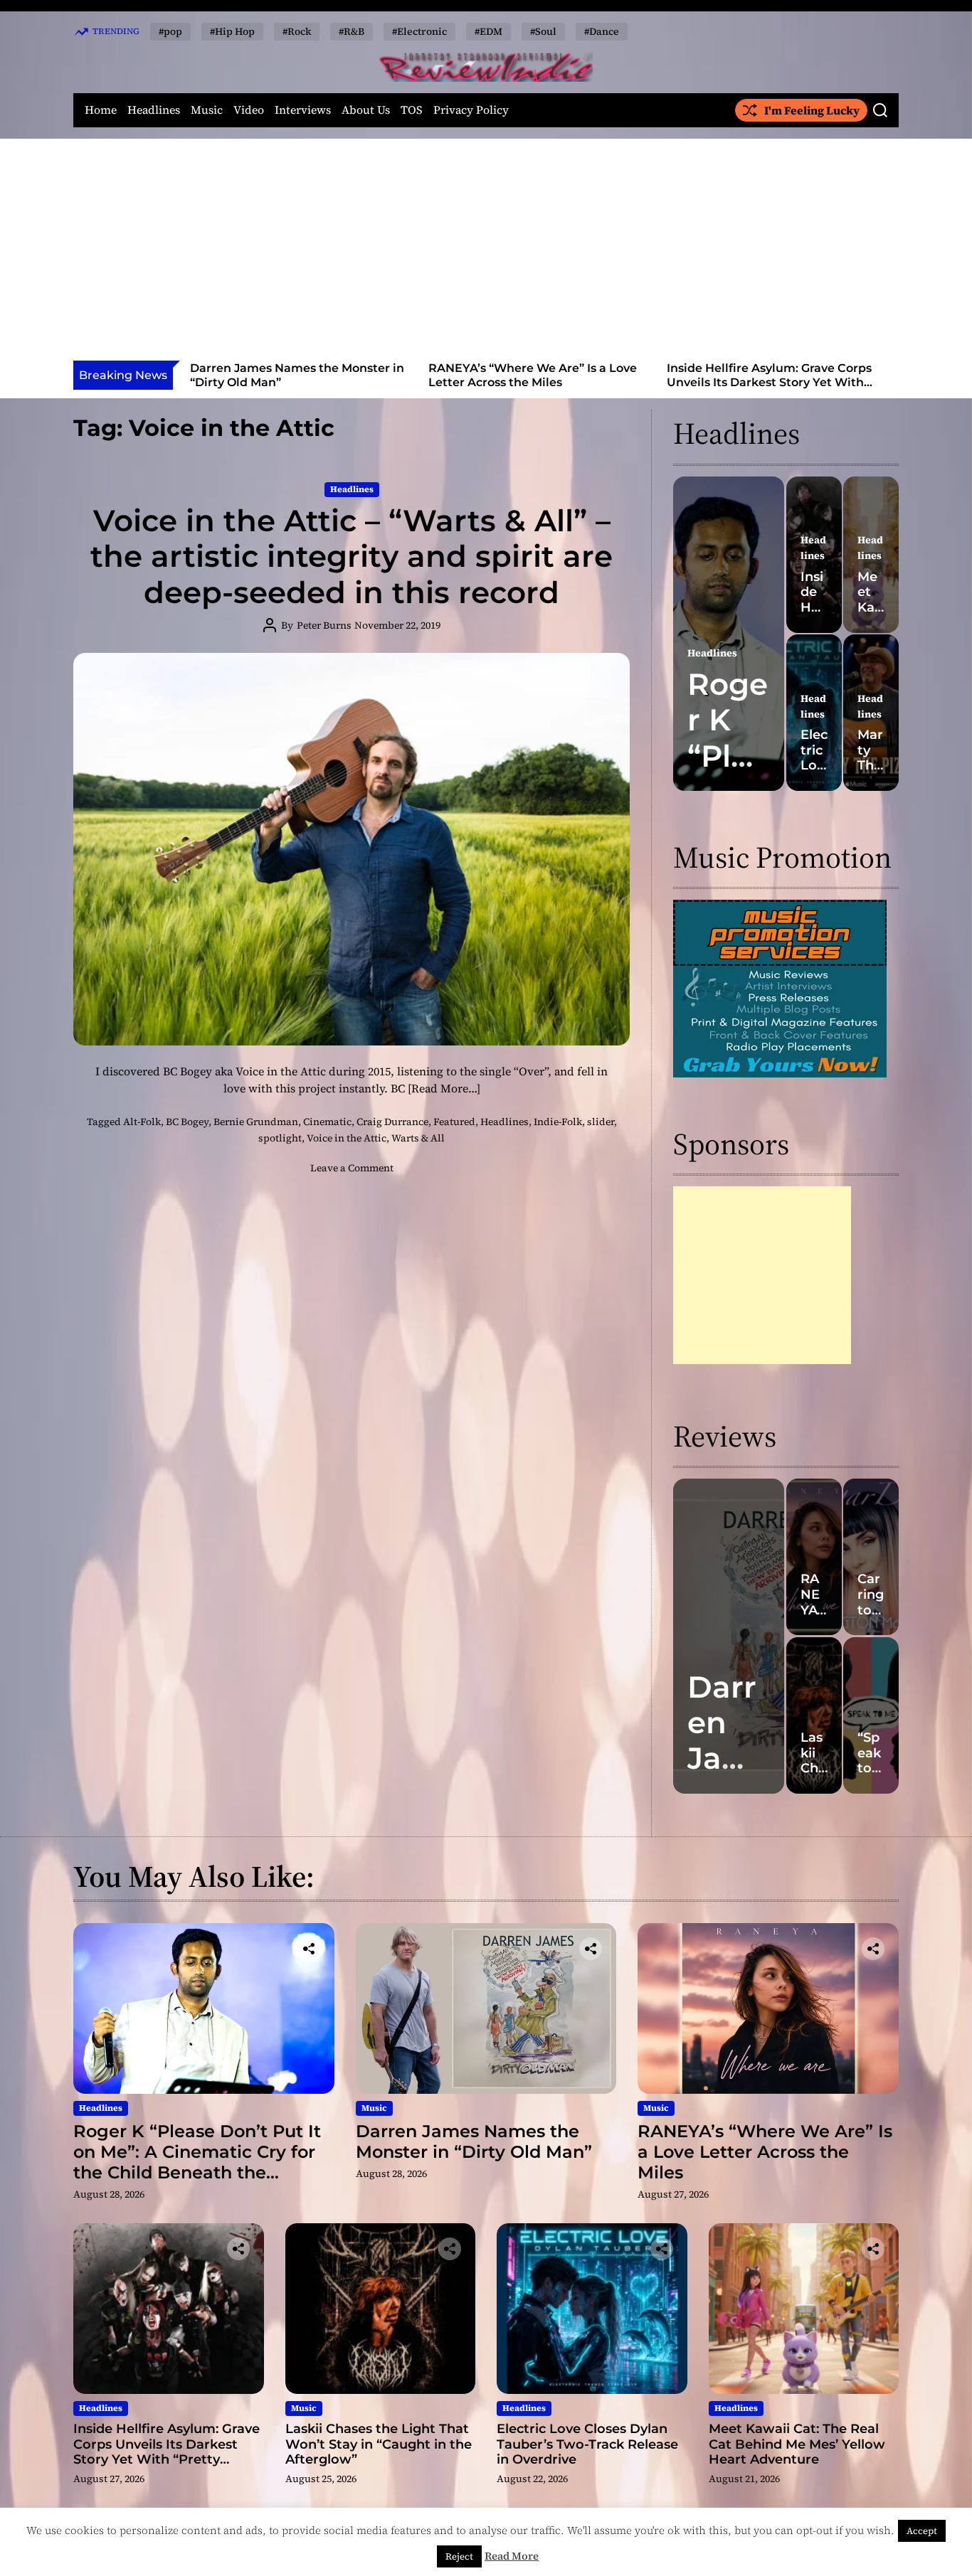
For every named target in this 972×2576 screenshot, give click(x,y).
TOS (412, 110)
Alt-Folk (142, 1122)
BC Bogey (187, 1122)
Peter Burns (324, 625)
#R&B (352, 31)
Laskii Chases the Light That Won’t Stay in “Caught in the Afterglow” (828, 375)
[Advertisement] (486, 254)
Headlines (154, 110)
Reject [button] (459, 2556)
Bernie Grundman (256, 1122)
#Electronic (419, 31)
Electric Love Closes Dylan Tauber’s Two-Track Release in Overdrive (587, 2444)
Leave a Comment (352, 1168)
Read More (512, 2556)
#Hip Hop (232, 31)
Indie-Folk (558, 1122)
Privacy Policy (471, 110)
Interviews (303, 110)
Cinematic (327, 1122)
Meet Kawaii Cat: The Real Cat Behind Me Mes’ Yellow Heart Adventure (797, 2444)
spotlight (280, 1138)
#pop (170, 31)
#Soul (543, 31)
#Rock (297, 31)
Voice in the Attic (347, 1138)
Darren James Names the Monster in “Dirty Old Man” (474, 2141)
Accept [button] (922, 2531)
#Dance (602, 31)
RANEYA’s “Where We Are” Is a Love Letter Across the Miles (354, 375)
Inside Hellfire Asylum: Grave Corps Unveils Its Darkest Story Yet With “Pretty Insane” (591, 382)
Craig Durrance (392, 1122)
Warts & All (418, 1138)
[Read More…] (444, 1088)
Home (101, 110)
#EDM (488, 31)
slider (601, 1122)
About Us (366, 110)
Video (249, 110)
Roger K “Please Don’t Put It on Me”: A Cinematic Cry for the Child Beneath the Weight (197, 2162)
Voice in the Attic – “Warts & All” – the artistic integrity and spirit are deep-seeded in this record (352, 557)
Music (207, 110)
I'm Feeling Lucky (812, 110)
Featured (454, 1122)
